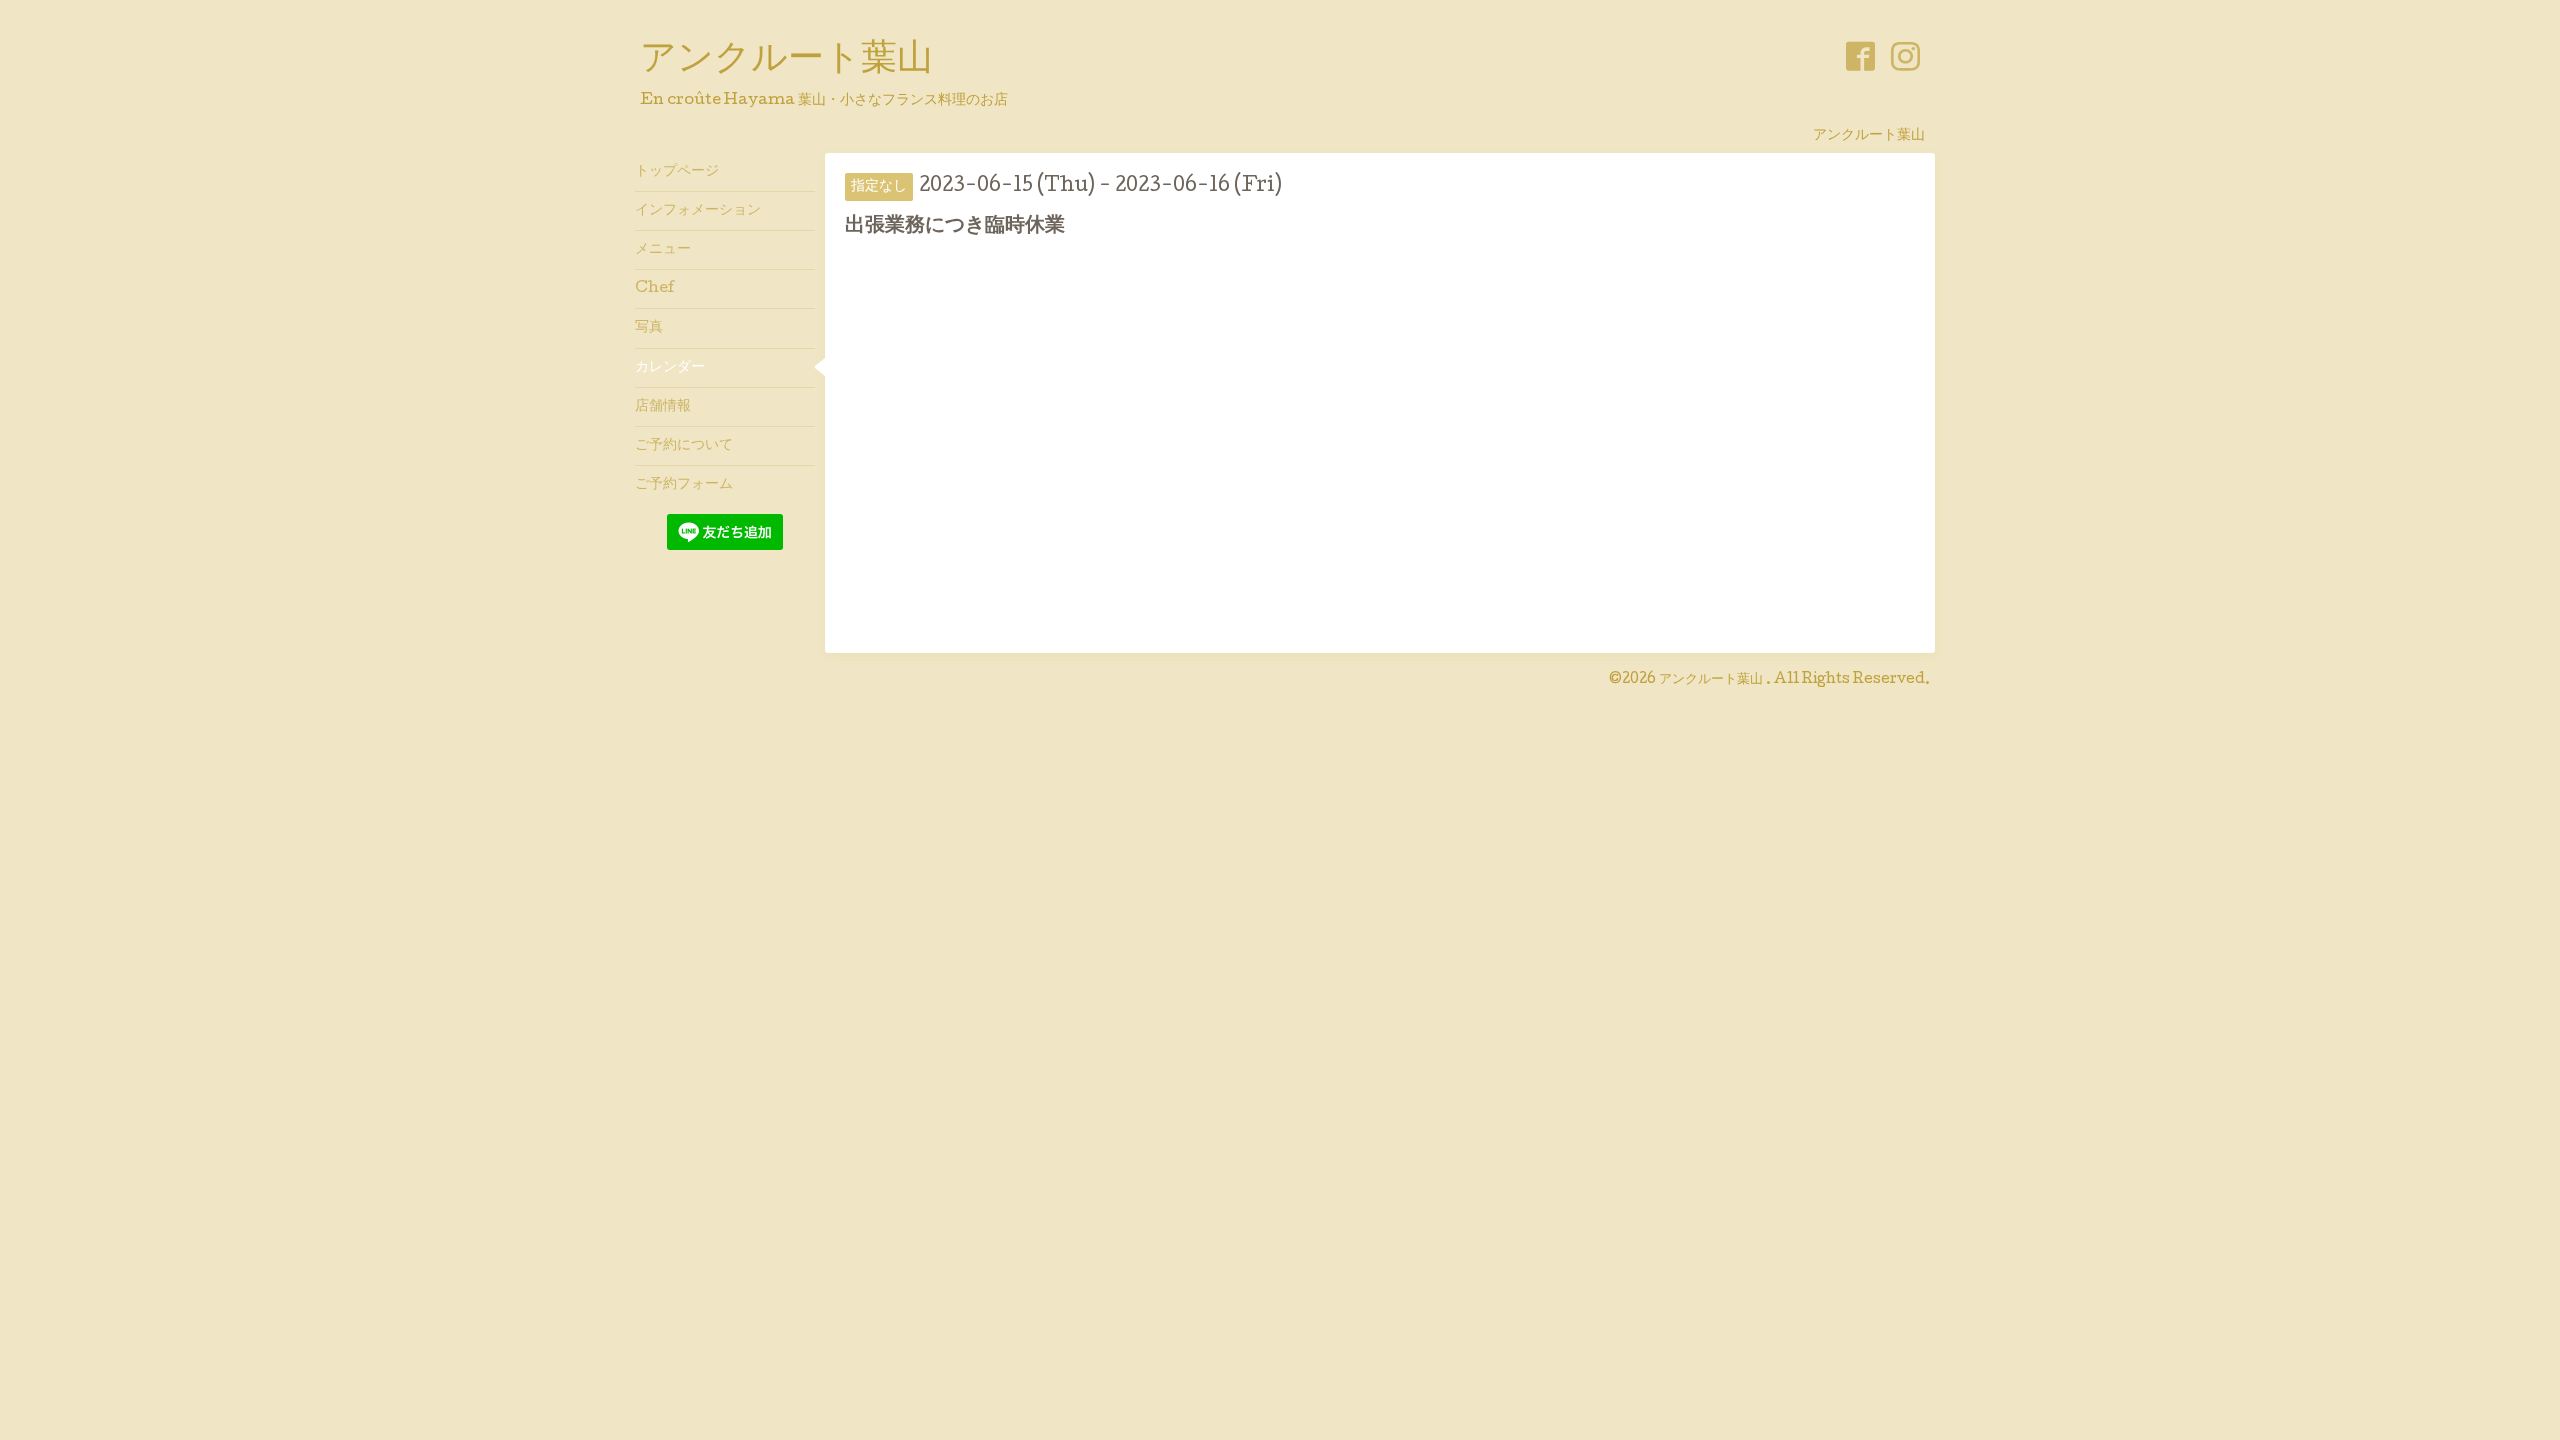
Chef (655, 289)
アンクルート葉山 (786, 61)
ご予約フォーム (684, 485)
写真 (649, 328)
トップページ (677, 172)
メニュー (663, 250)
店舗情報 (663, 407)
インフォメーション (698, 211)
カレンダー (670, 368)
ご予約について (684, 446)
